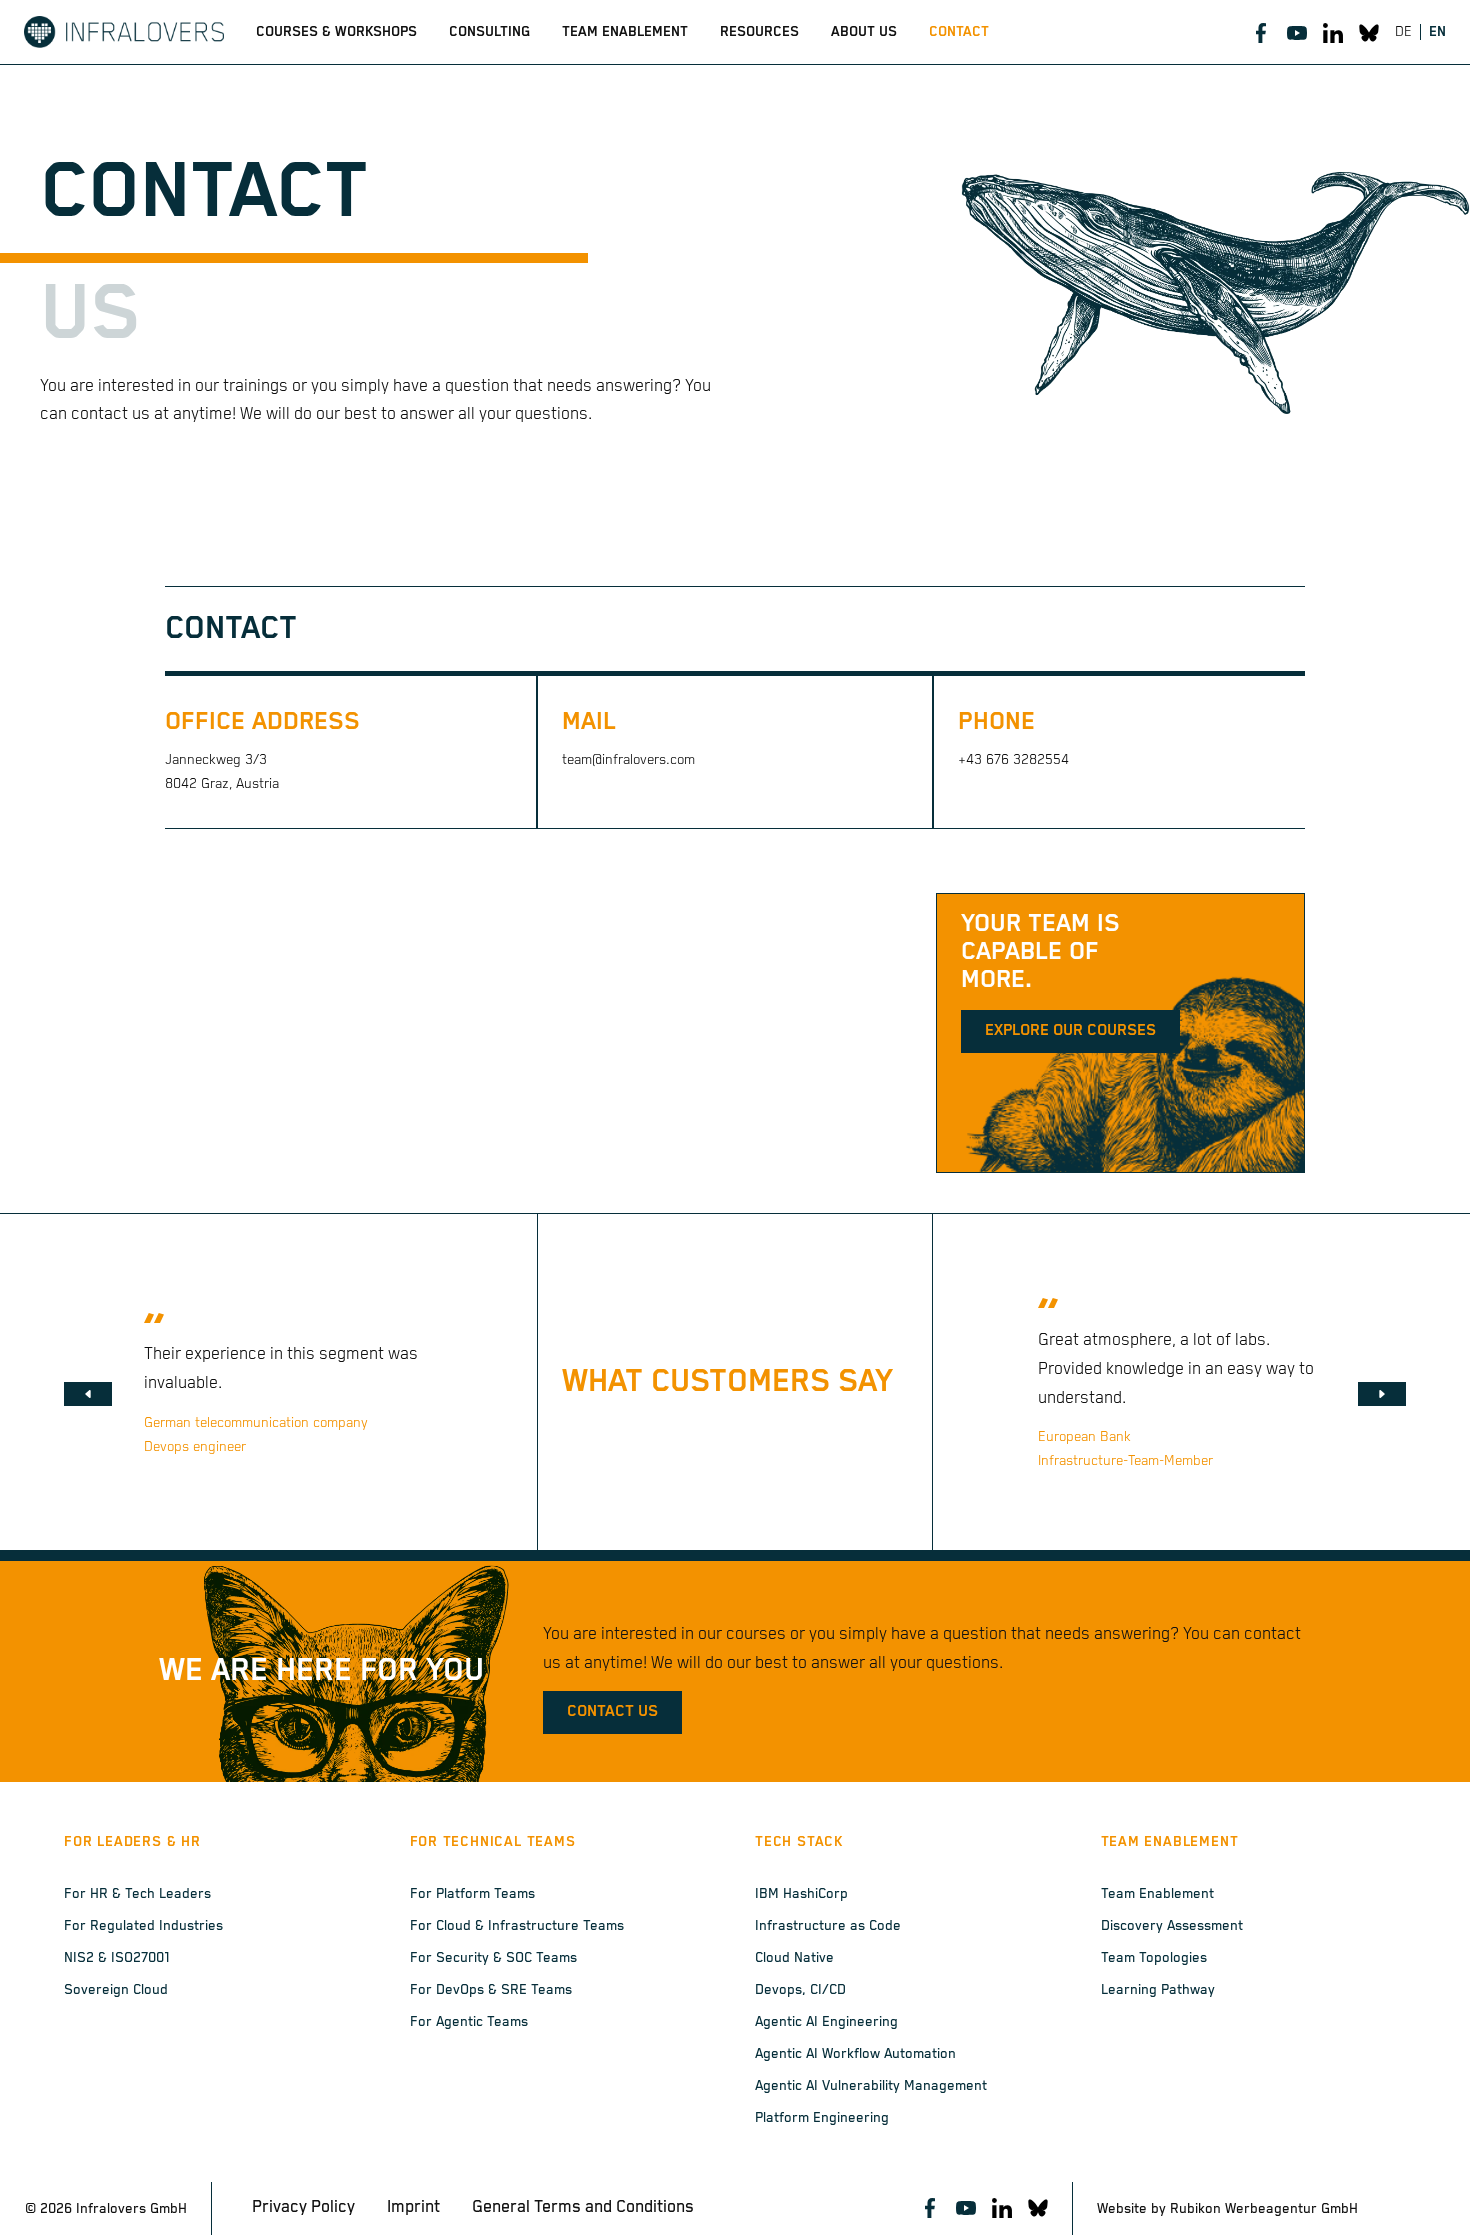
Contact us (612, 1712)
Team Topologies (1154, 1958)
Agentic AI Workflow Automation (855, 2054)
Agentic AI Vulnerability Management (871, 2086)
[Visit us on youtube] (1297, 32)
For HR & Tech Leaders (137, 1894)
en (1437, 32)
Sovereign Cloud (116, 1990)
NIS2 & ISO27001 (117, 1958)
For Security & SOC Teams (493, 1958)
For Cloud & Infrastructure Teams (517, 1926)
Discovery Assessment (1172, 1926)
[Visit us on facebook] (1261, 32)
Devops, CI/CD (800, 1990)
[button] (88, 1394)
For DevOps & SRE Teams (491, 1990)
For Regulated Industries (143, 1926)
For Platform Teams (472, 1894)
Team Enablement (1157, 1894)
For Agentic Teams (469, 2022)
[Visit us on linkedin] (1333, 32)
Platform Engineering (822, 2118)
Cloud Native (794, 1958)
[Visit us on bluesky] (1369, 32)
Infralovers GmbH (131, 2209)
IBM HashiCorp (801, 1894)
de (1403, 32)
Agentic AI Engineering (826, 2022)
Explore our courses (1070, 1031)
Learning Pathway (1158, 1990)
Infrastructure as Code (828, 1926)
